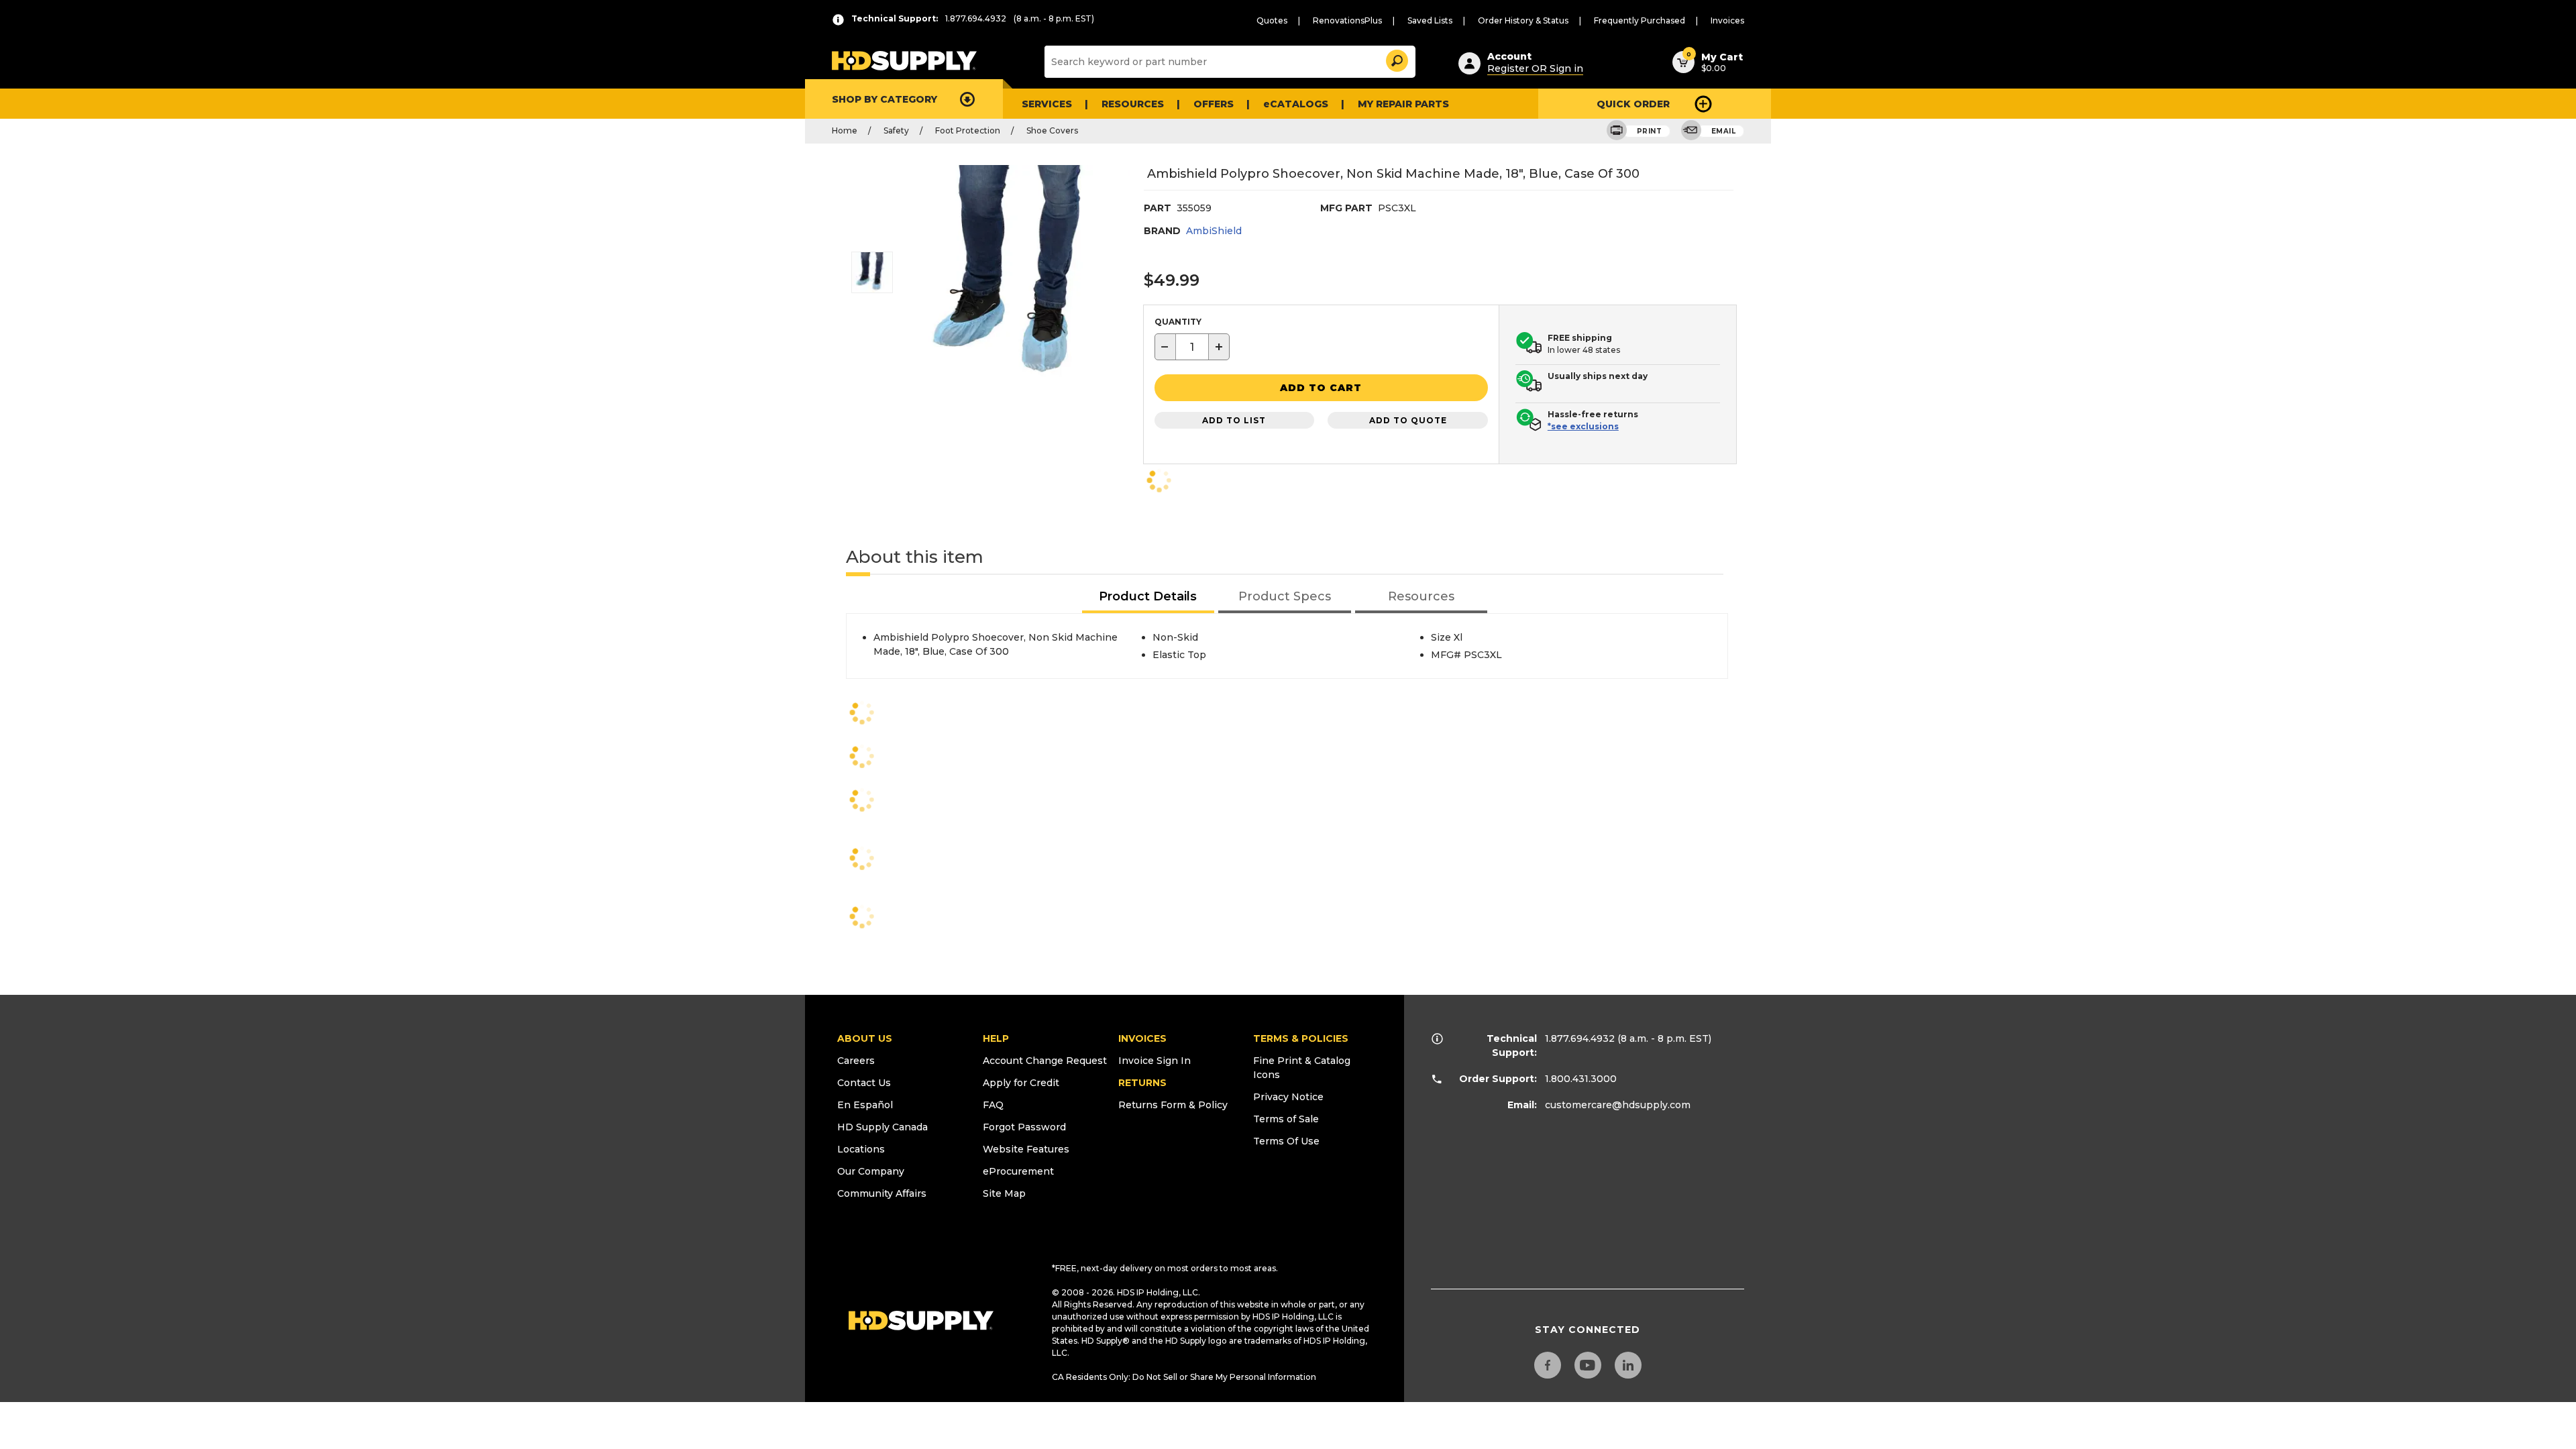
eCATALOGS (1296, 104)
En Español (865, 1105)
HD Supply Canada (882, 1127)
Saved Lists (1430, 20)
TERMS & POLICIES (1301, 1038)
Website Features (1026, 1149)
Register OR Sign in (1535, 68)
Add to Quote (1408, 420)
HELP (996, 1038)
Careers (856, 1061)
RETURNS (1142, 1083)
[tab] (1148, 597)
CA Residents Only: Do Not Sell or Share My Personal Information (1184, 1377)
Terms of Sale (1286, 1119)
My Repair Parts (1403, 104)
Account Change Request (1045, 1061)
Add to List (1234, 420)
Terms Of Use (1286, 1141)
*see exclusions (1583, 426)
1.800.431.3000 (1581, 1079)
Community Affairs (882, 1193)
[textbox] (1192, 347)
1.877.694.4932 (1580, 1038)
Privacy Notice (1288, 1097)
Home (845, 130)
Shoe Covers (1052, 130)
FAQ (993, 1105)
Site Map (1004, 1193)
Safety (896, 130)
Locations (861, 1149)
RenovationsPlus (1347, 20)
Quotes (1272, 20)
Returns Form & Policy (1173, 1105)
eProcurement (1018, 1171)
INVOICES (1142, 1038)
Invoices (1727, 20)
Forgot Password (1024, 1127)
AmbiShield (1214, 231)
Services (1047, 104)
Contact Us (864, 1083)
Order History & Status (1523, 20)
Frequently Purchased (1640, 20)
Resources (1133, 104)
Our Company (871, 1171)
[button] (1396, 59)
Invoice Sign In (1155, 1061)
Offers (1214, 104)
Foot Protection (968, 130)
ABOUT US (865, 1038)
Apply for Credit (1021, 1083)
